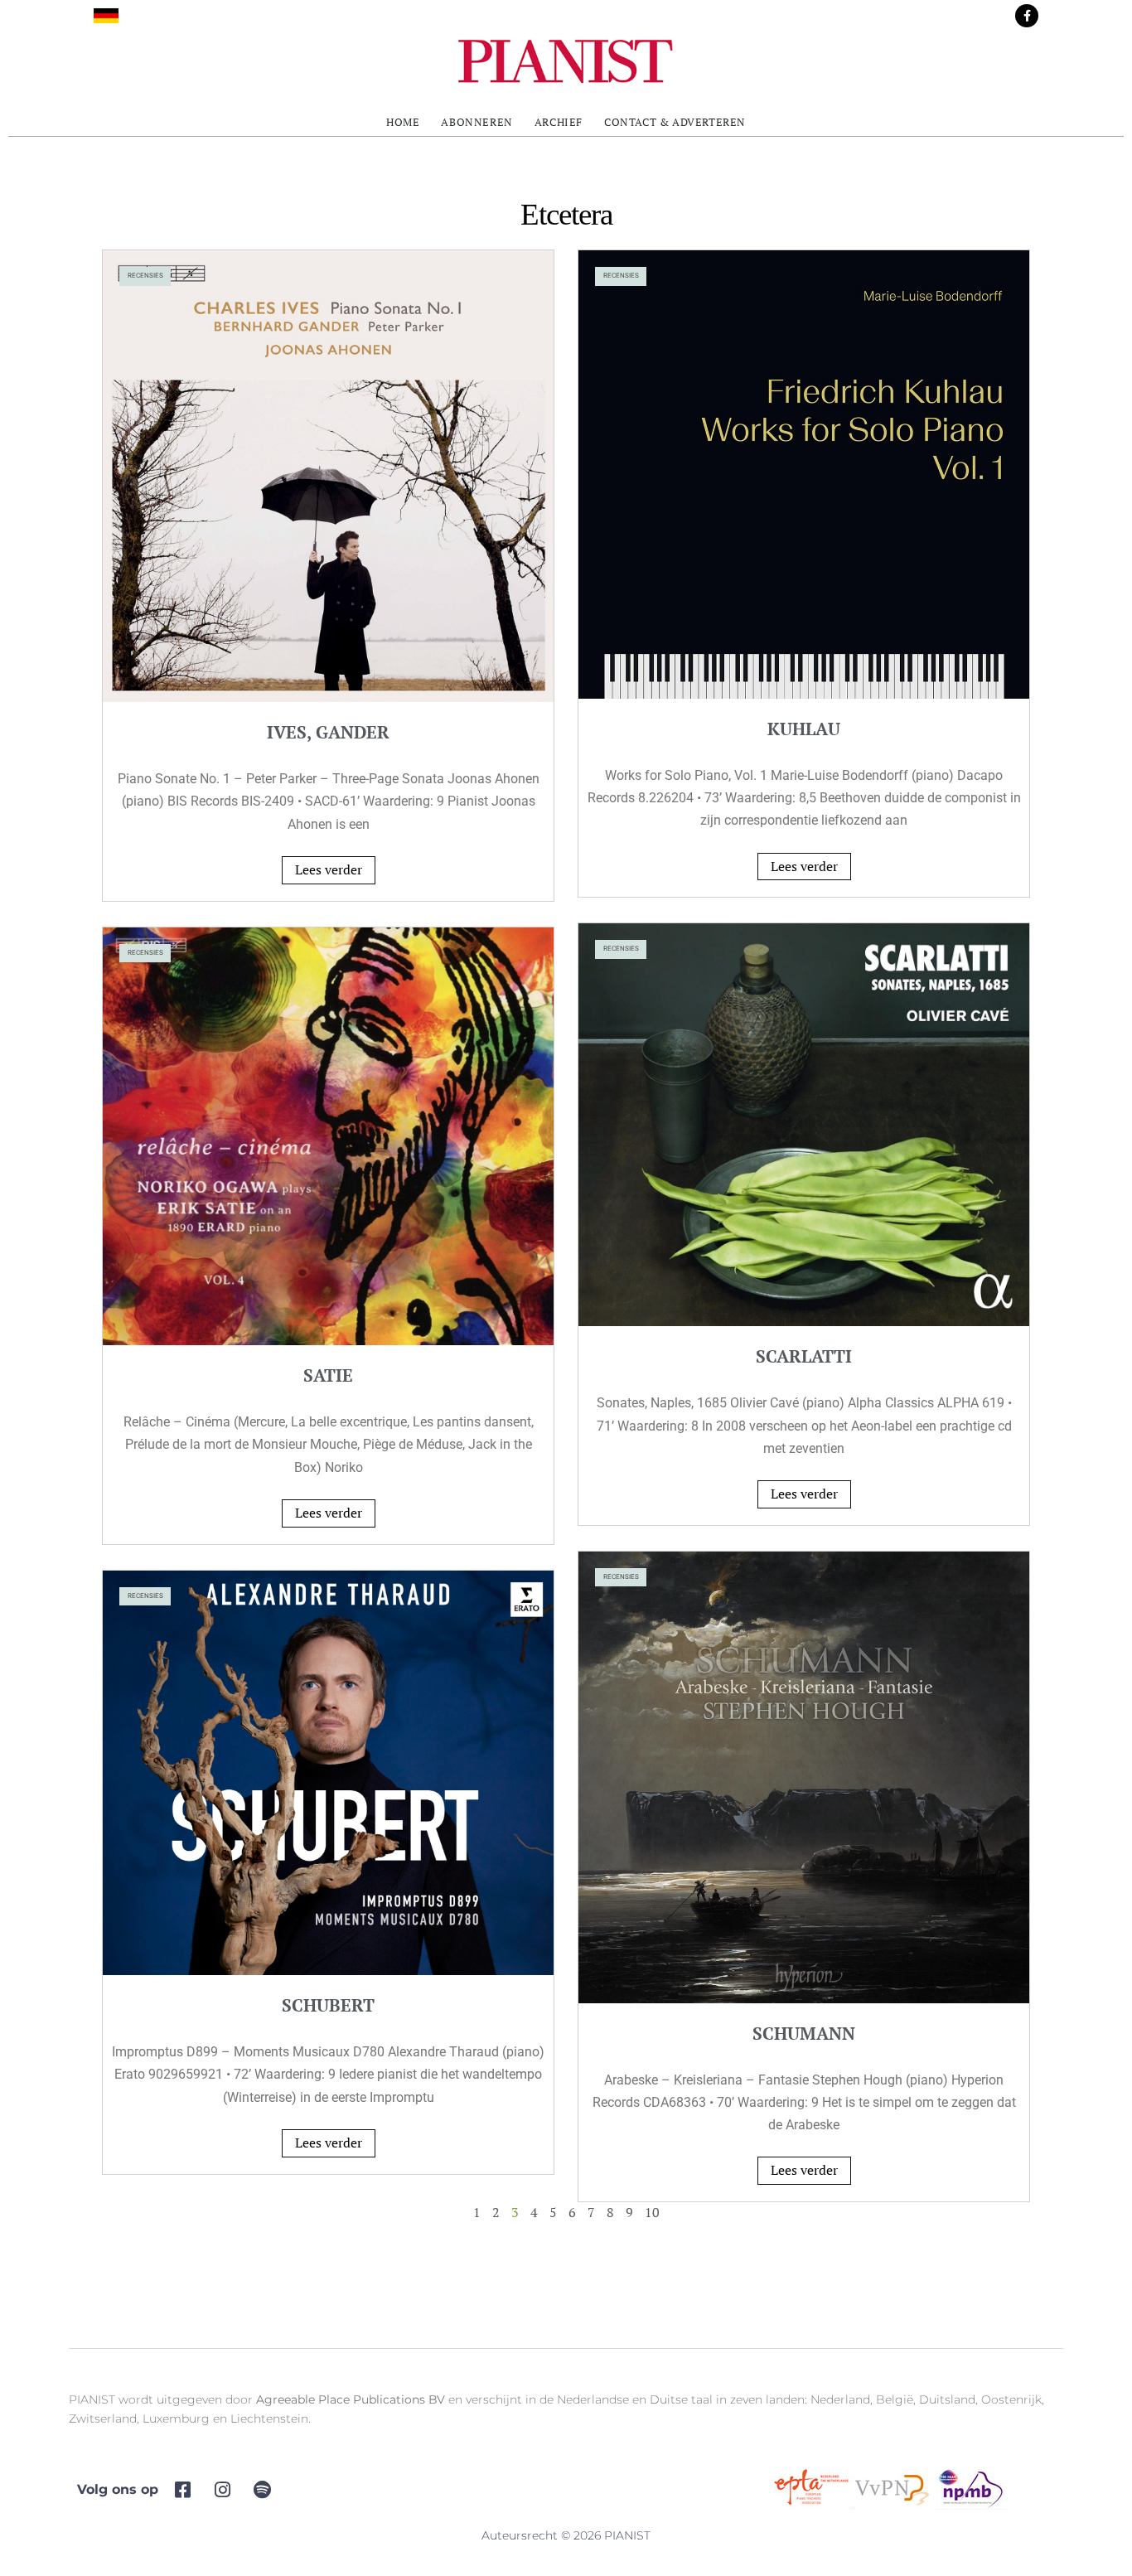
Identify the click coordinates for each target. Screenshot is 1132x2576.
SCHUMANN (804, 2033)
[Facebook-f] (1027, 16)
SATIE (328, 1375)
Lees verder (329, 869)
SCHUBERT (328, 2005)
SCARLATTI (804, 1356)
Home (403, 122)
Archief (559, 122)
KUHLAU (804, 729)
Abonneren (477, 122)
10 (652, 2212)
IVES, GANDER (328, 732)
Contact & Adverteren (675, 122)
